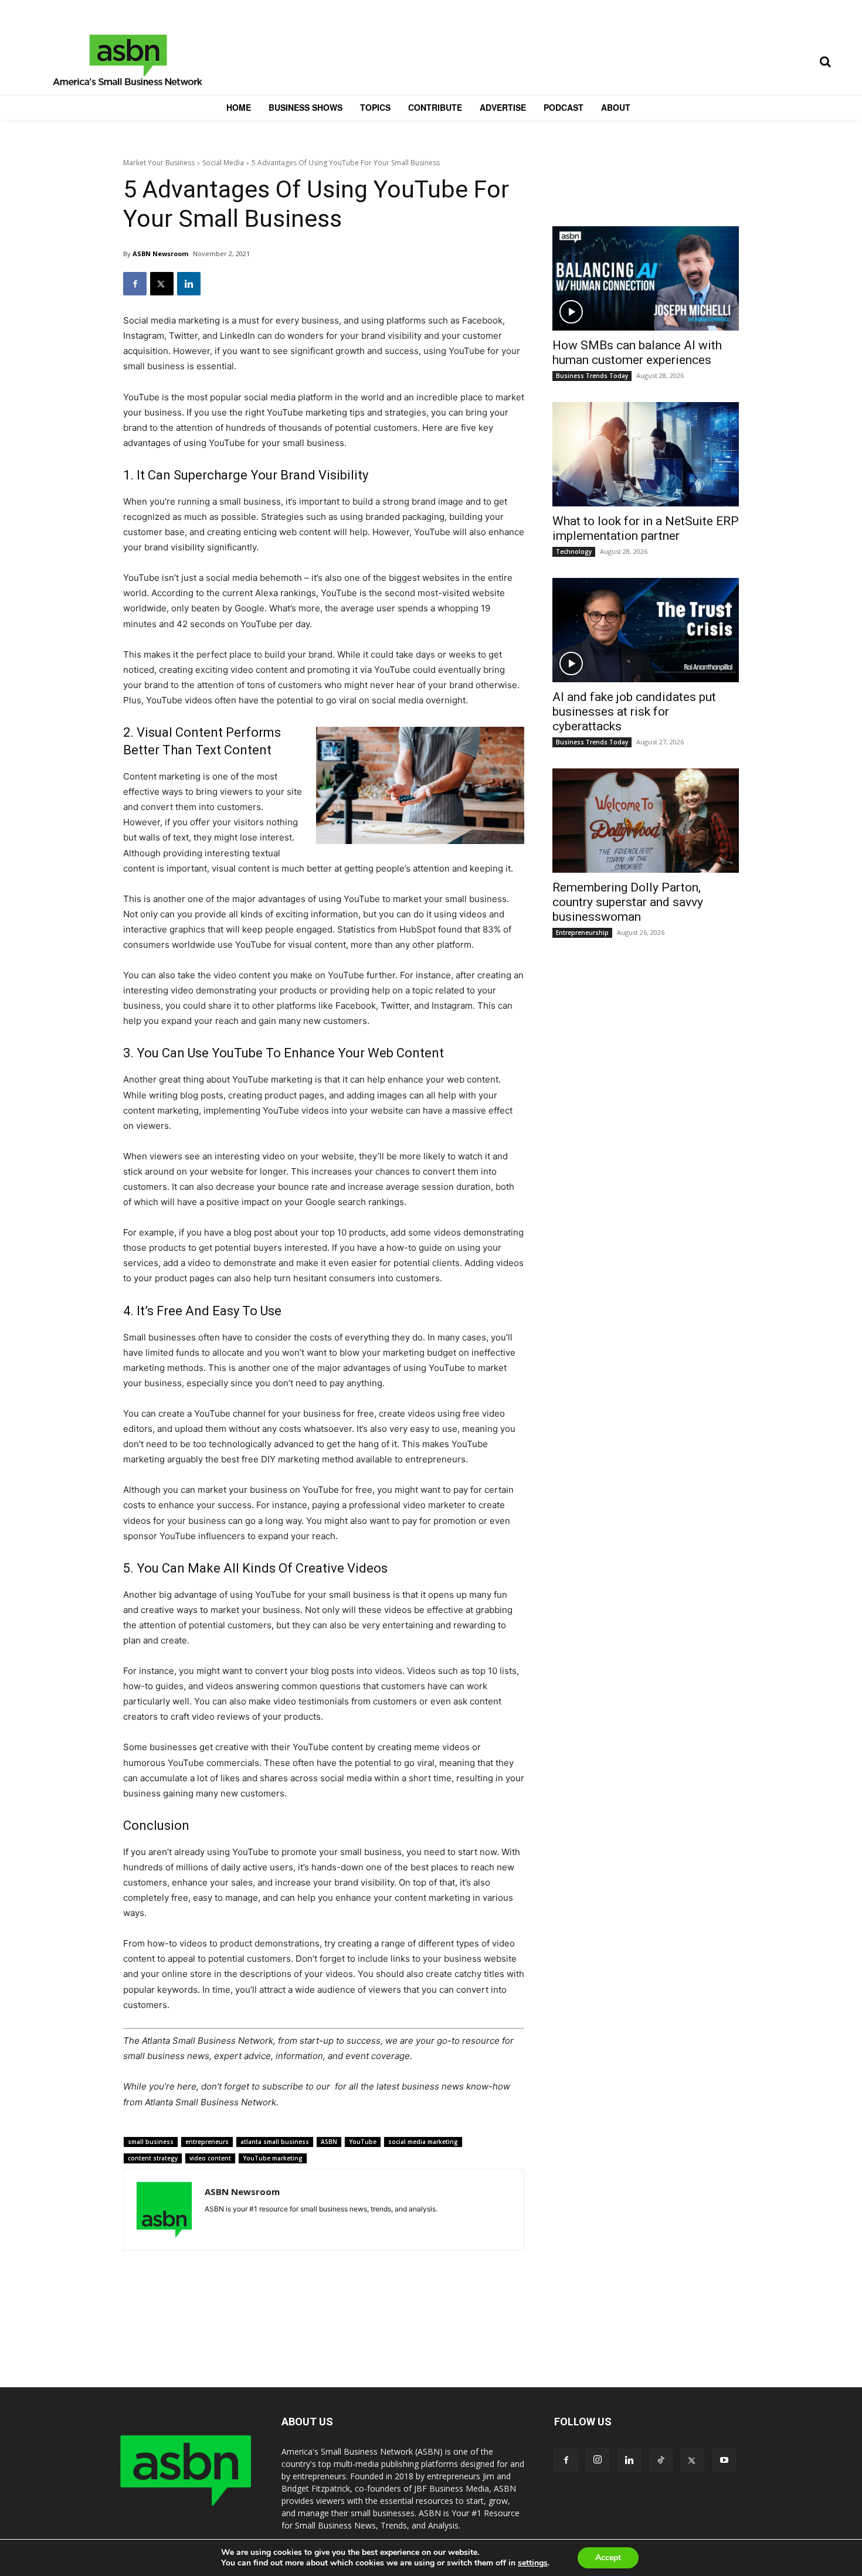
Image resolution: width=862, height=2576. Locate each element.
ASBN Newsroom (160, 253)
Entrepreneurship (582, 933)
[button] (825, 62)
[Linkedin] (189, 284)
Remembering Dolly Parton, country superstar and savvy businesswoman (628, 902)
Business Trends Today (592, 376)
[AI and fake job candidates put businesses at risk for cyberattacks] (646, 630)
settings (533, 2563)
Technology (574, 552)
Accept (608, 2558)
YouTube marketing (273, 2158)
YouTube (363, 2142)
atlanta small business (275, 2142)
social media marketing (423, 2142)
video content (210, 2158)
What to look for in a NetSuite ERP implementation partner (646, 528)
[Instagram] (598, 2460)
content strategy (153, 2158)
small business (151, 2142)
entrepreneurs (207, 2142)
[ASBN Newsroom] (164, 2210)
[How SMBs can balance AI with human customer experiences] (646, 278)
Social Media (223, 163)
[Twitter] (162, 284)
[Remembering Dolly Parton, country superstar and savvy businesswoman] (646, 821)
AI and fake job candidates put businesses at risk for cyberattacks (634, 712)
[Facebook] (135, 284)
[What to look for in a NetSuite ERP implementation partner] (646, 454)
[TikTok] (661, 2461)
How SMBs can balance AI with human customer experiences (637, 353)
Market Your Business (159, 163)
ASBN (329, 2142)
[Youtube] (724, 2461)
